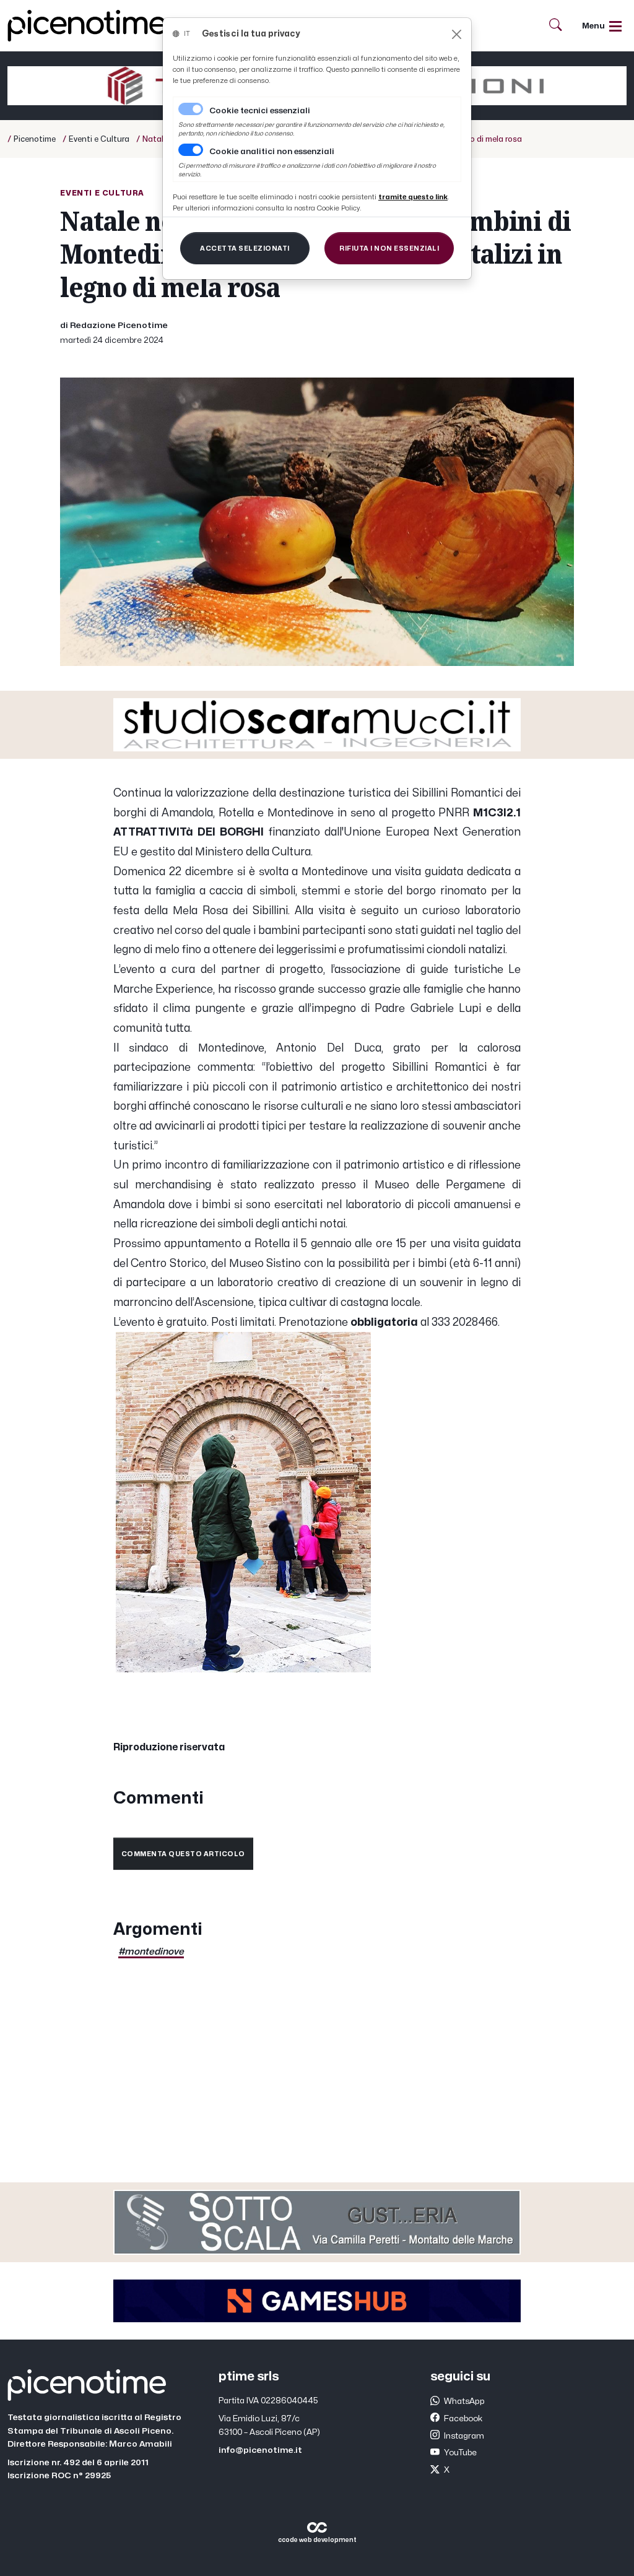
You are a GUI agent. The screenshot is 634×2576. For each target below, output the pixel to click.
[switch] (191, 150)
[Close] (457, 34)
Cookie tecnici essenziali (260, 111)
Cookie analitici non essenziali (272, 152)
